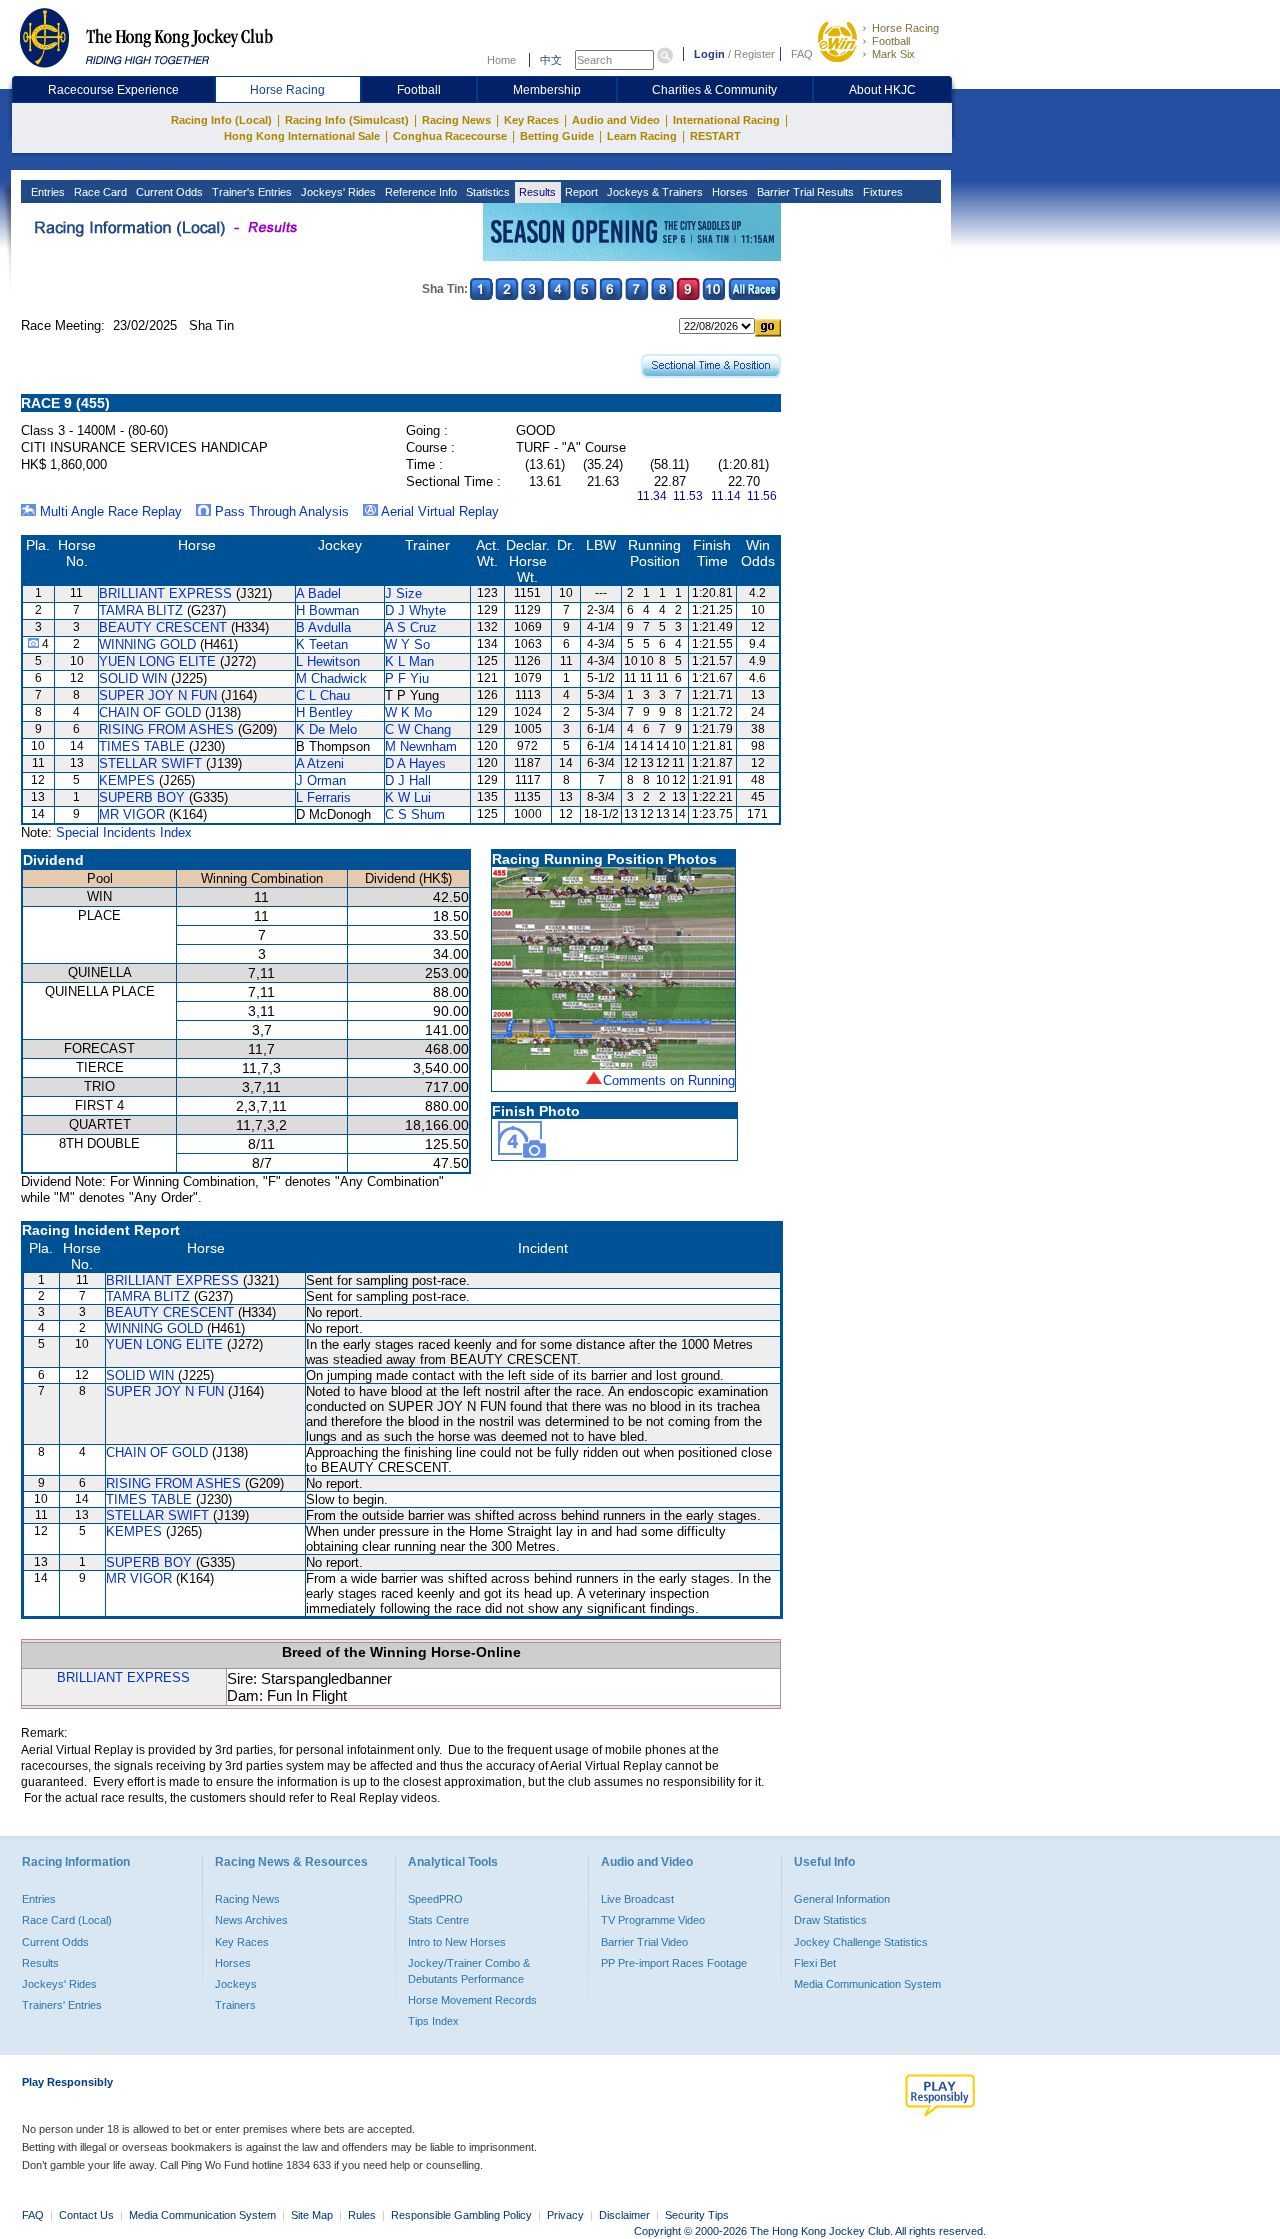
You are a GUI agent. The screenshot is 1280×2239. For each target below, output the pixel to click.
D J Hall (408, 780)
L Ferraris (323, 797)
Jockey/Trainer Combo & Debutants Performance (469, 1971)
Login (709, 54)
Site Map (312, 2215)
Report (580, 192)
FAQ (802, 54)
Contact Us (86, 2215)
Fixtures (881, 192)
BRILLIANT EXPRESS (165, 593)
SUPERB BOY (142, 797)
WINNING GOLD (147, 644)
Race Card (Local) (67, 1920)
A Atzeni (320, 763)
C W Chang (418, 729)
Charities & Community (714, 90)
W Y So (407, 644)
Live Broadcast (637, 1899)
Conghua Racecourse (450, 136)
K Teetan (322, 644)
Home (501, 60)
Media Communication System (867, 1984)
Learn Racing (642, 136)
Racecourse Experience (113, 90)
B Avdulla (323, 627)
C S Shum (415, 814)
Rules (363, 2215)
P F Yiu (407, 678)
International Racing (726, 120)
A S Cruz (411, 627)
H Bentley (324, 712)
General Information (842, 1899)
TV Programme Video (653, 1920)
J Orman (321, 780)
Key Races (531, 120)
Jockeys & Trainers (653, 192)
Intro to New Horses (457, 1942)
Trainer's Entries (250, 192)
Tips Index (433, 2021)
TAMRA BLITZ (141, 610)
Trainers (235, 2005)
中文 (551, 60)
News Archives (251, 1920)
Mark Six (893, 54)
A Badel (318, 593)
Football (891, 41)
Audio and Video (616, 120)
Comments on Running (669, 1080)
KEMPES (127, 780)
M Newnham (421, 746)
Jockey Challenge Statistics (861, 1942)
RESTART (715, 136)
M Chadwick (331, 678)
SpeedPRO (435, 1899)
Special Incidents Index (124, 832)
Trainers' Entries (62, 2005)
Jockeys (236, 1984)
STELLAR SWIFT (150, 763)
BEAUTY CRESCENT (163, 627)
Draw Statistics (830, 1920)
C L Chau (323, 695)
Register (754, 54)
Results (536, 192)
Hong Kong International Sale (302, 136)
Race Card (99, 192)
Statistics (486, 192)
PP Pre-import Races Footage (674, 1963)
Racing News (456, 120)
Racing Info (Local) (221, 120)
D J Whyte (415, 610)
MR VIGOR (132, 814)
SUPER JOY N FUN (158, 695)
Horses (728, 192)
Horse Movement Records (472, 2000)
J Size (403, 593)
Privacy (565, 2215)
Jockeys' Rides (337, 192)
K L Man (409, 661)
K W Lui (408, 797)
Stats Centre (438, 1920)
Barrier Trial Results (804, 192)
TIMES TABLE (142, 746)
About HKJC (882, 90)
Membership (547, 90)
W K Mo (408, 712)
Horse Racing (905, 28)
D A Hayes (415, 763)
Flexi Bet (815, 1963)
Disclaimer (624, 2215)
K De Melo (326, 729)
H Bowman (327, 610)
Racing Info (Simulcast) (347, 120)
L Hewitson (328, 661)
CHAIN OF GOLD (150, 712)
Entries (46, 192)
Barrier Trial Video (644, 1942)
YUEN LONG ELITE (157, 661)
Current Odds (168, 192)
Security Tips (697, 2215)
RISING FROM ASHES (166, 729)
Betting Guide (557, 136)
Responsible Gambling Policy (461, 2215)
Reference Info (419, 192)
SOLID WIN (133, 678)
